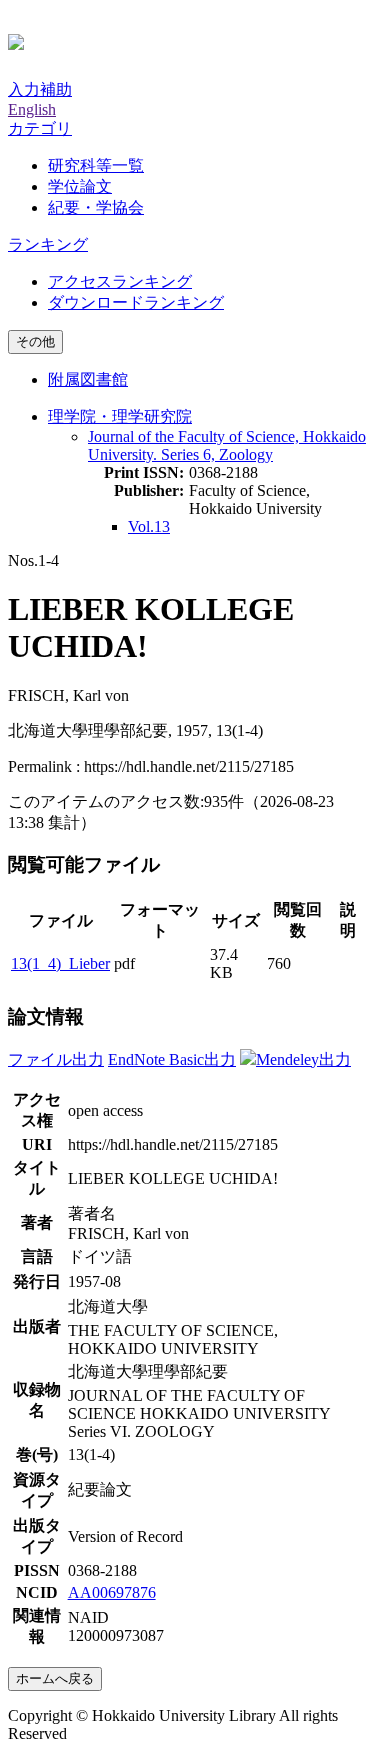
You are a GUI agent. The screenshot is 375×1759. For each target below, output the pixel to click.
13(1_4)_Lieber (60, 963)
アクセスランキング (120, 281)
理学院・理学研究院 (120, 416)
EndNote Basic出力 (172, 1059)
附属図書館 (88, 379)
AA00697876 (112, 1592)
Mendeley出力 (303, 1059)
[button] (40, 128)
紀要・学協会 (96, 207)
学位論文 (80, 186)
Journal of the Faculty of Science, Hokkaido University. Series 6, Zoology (227, 445)
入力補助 (40, 89)
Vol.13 (149, 526)
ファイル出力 (56, 1059)
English (32, 109)
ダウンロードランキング (136, 302)
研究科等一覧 (96, 165)
